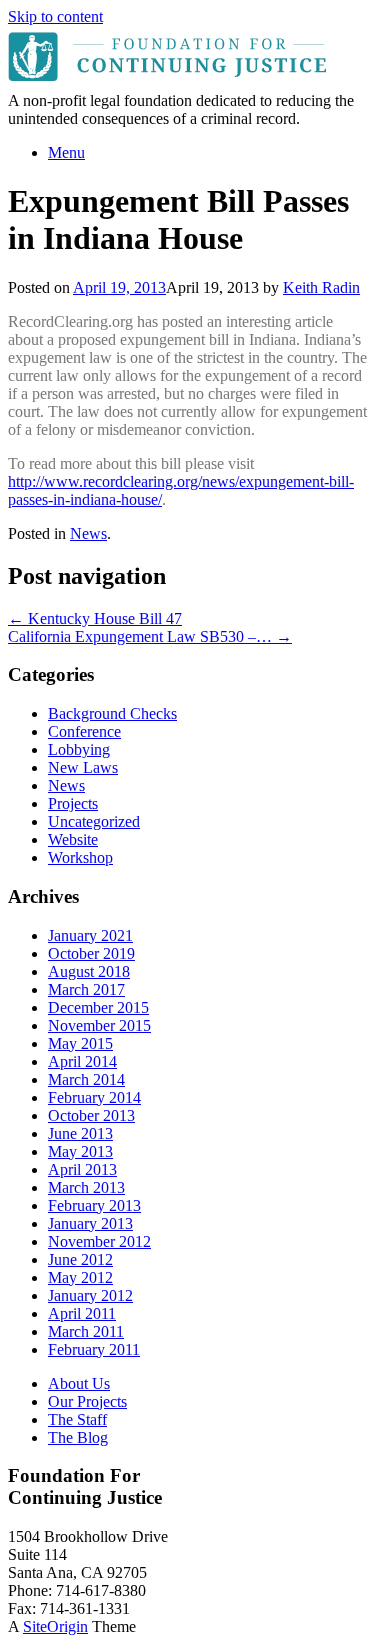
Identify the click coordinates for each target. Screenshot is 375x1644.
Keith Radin (321, 287)
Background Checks (112, 713)
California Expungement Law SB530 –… (150, 636)
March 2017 (86, 989)
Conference (84, 731)
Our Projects (87, 1401)
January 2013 (90, 1223)
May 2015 (80, 1043)
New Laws (83, 767)
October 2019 (91, 953)
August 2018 (89, 971)
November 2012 (99, 1241)
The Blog (78, 1437)
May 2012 (80, 1277)
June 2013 (80, 1133)
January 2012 (90, 1295)
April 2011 (82, 1313)
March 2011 (86, 1331)
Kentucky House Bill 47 (95, 618)
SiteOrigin (55, 1626)
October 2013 (91, 1115)
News (88, 533)
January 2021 (90, 935)
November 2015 (99, 1025)
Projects (73, 803)
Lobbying (79, 749)
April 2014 (82, 1061)
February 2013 (94, 1205)
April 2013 (82, 1169)
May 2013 (80, 1151)
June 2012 (80, 1259)
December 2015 (98, 1007)
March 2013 (86, 1187)
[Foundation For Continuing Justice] (170, 82)
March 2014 (86, 1079)
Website (73, 839)
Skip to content (55, 16)
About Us (79, 1383)
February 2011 (94, 1349)
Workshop (80, 857)
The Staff (77, 1419)
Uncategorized (94, 821)
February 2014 (94, 1097)
